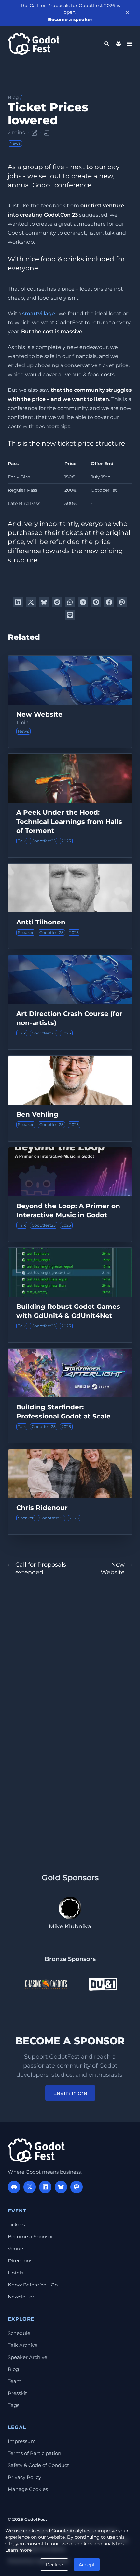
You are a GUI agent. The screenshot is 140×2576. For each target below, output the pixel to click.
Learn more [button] (70, 2093)
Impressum (22, 2441)
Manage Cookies (28, 2489)
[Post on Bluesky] (44, 602)
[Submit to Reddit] (57, 602)
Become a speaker (70, 19)
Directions (20, 2261)
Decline (54, 2565)
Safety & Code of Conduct (38, 2465)
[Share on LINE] (70, 615)
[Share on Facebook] (109, 602)
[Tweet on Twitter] (31, 602)
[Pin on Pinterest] (96, 602)
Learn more (18, 2550)
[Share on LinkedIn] (18, 602)
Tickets (16, 2225)
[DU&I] (103, 1984)
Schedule (19, 2333)
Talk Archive (23, 2345)
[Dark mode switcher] (119, 44)
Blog (13, 97)
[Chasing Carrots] (46, 1984)
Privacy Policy (24, 2477)
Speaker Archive (28, 2357)
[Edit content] (35, 132)
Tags (14, 2405)
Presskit (17, 2393)
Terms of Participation (35, 2453)
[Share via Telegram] (83, 602)
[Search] (107, 44)
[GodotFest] (36, 2150)
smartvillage (39, 313)
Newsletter (21, 2297)
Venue (15, 2249)
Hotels (15, 2273)
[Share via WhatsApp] (70, 602)
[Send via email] (122, 602)
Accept (87, 2565)
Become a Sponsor (30, 2237)
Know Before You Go (33, 2285)
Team (15, 2381)
